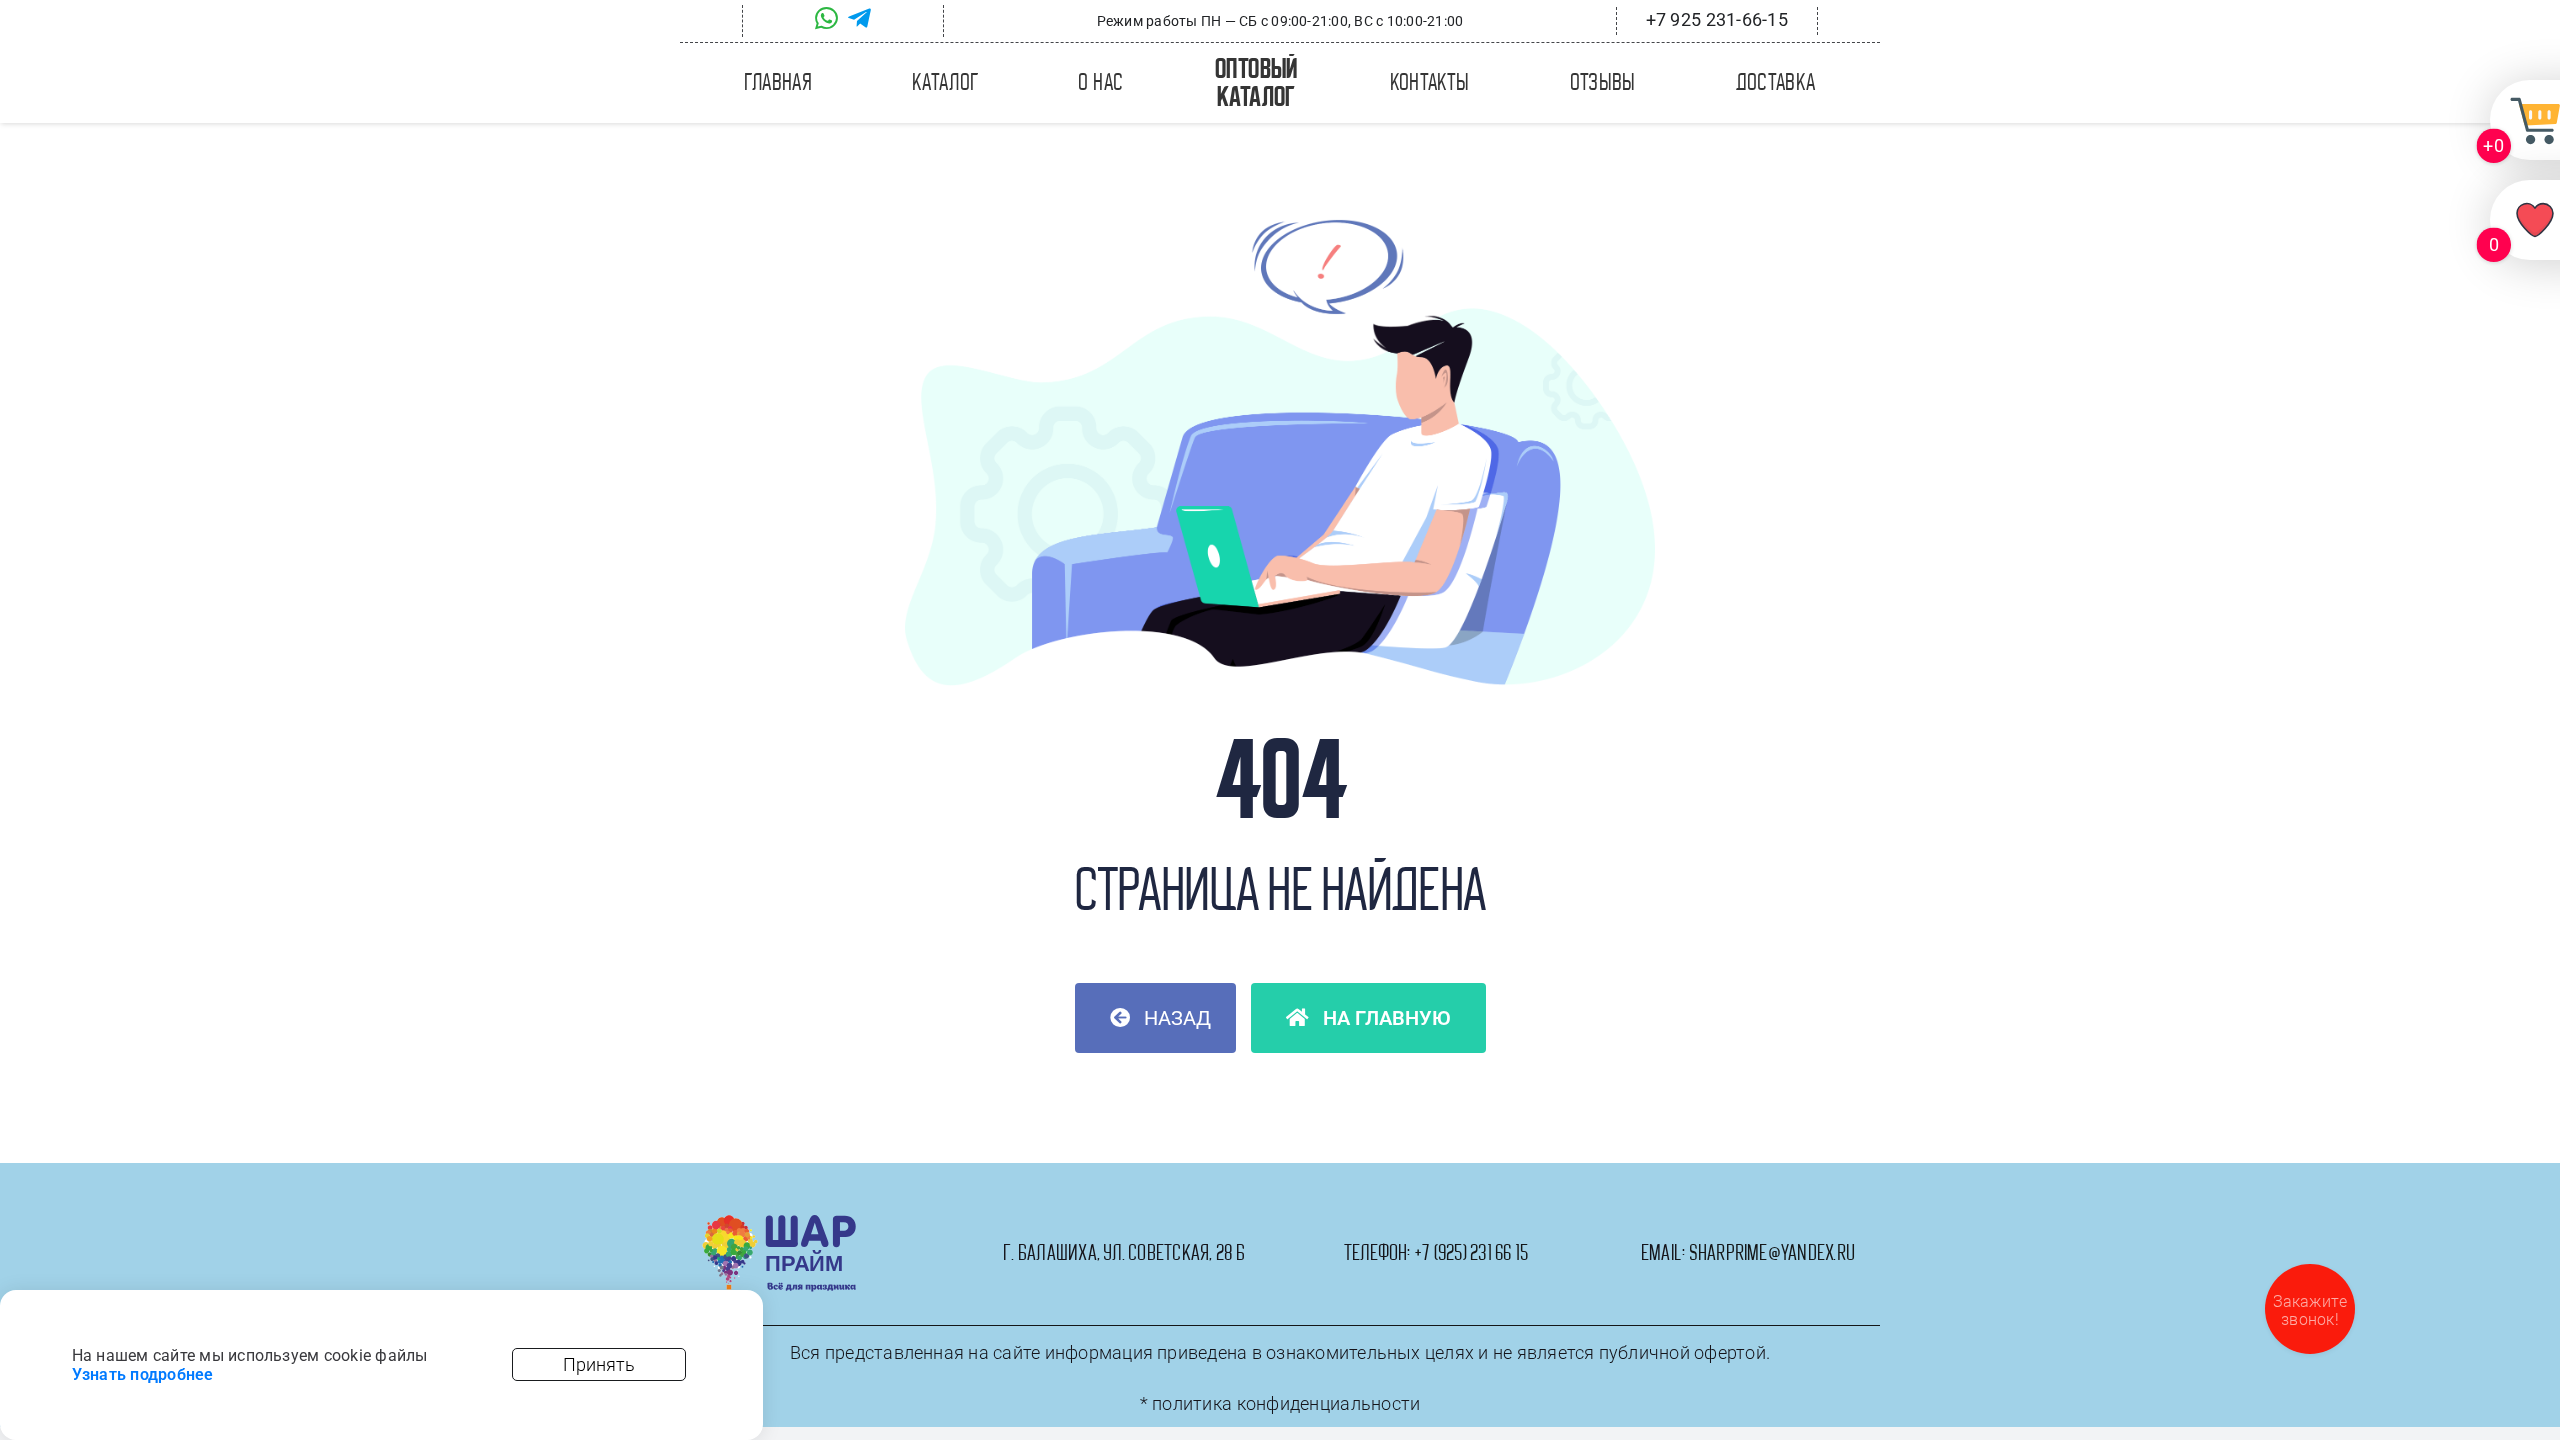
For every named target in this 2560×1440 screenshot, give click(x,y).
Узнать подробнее (143, 1374)
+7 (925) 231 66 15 (1471, 1253)
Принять (599, 1364)
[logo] (779, 1222)
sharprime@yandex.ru (1772, 1253)
